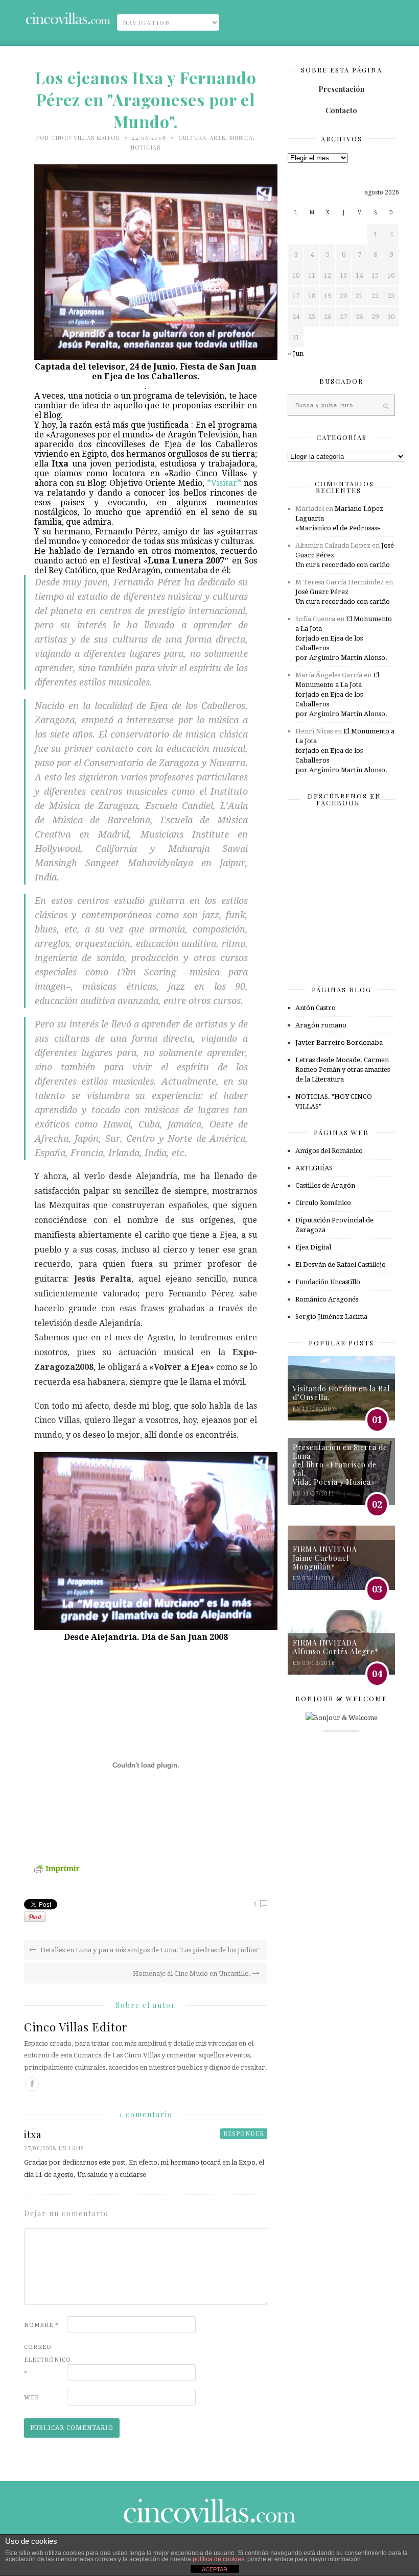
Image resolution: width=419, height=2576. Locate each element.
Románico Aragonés (327, 1299)
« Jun (296, 353)
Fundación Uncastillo (328, 1282)
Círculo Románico (323, 1203)
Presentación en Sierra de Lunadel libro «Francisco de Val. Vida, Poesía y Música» (340, 1465)
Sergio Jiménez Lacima (331, 1317)
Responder (244, 2134)
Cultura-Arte (202, 138)
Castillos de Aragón (325, 1185)
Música (241, 138)
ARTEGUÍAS (314, 1168)
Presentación (341, 89)
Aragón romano (321, 1025)
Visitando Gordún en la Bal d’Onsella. (341, 1393)
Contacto (341, 111)
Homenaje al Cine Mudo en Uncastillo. (193, 1973)
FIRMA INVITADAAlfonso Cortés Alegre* (336, 1647)
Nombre (41, 2325)
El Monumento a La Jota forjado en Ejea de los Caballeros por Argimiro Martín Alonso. (344, 638)
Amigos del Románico (329, 1151)
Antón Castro (316, 1008)
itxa (33, 2135)
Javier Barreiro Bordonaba (339, 1042)
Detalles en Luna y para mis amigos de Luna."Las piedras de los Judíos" (149, 1950)
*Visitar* (223, 483)
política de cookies (218, 2559)
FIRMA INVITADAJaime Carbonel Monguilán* (325, 1558)
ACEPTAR (215, 2569)
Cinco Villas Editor (86, 138)
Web (32, 2398)
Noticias (146, 147)
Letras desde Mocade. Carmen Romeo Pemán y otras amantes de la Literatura (343, 1070)
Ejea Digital (313, 1247)
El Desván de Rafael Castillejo (341, 1265)
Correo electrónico (44, 2360)
